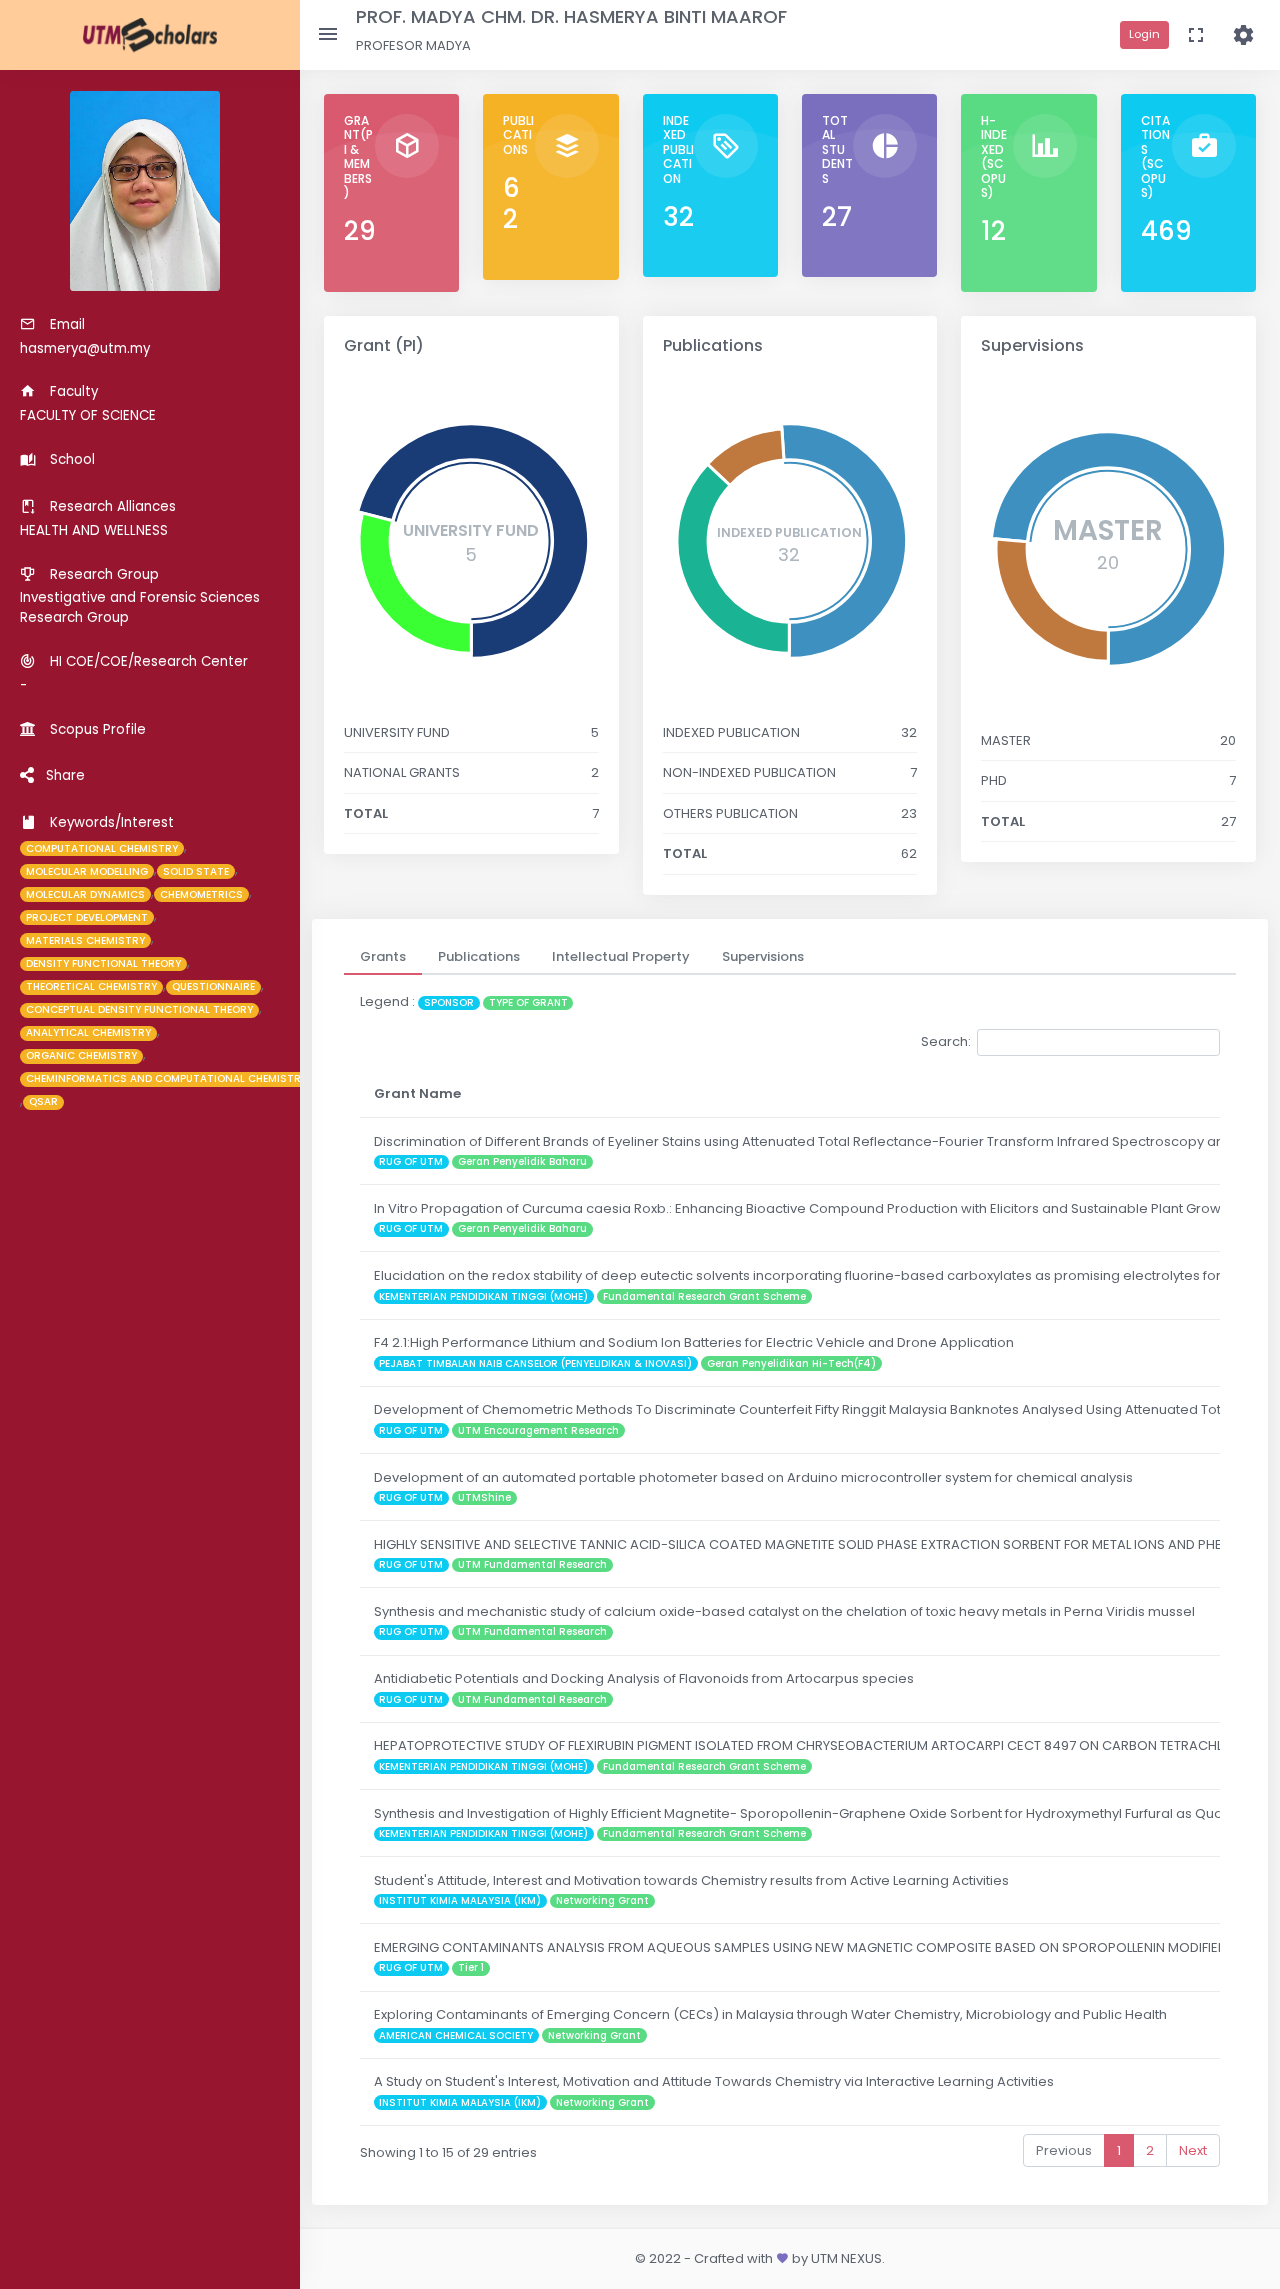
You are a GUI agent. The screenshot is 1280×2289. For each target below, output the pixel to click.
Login (1144, 34)
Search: (946, 1041)
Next (1193, 2150)
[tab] (383, 957)
